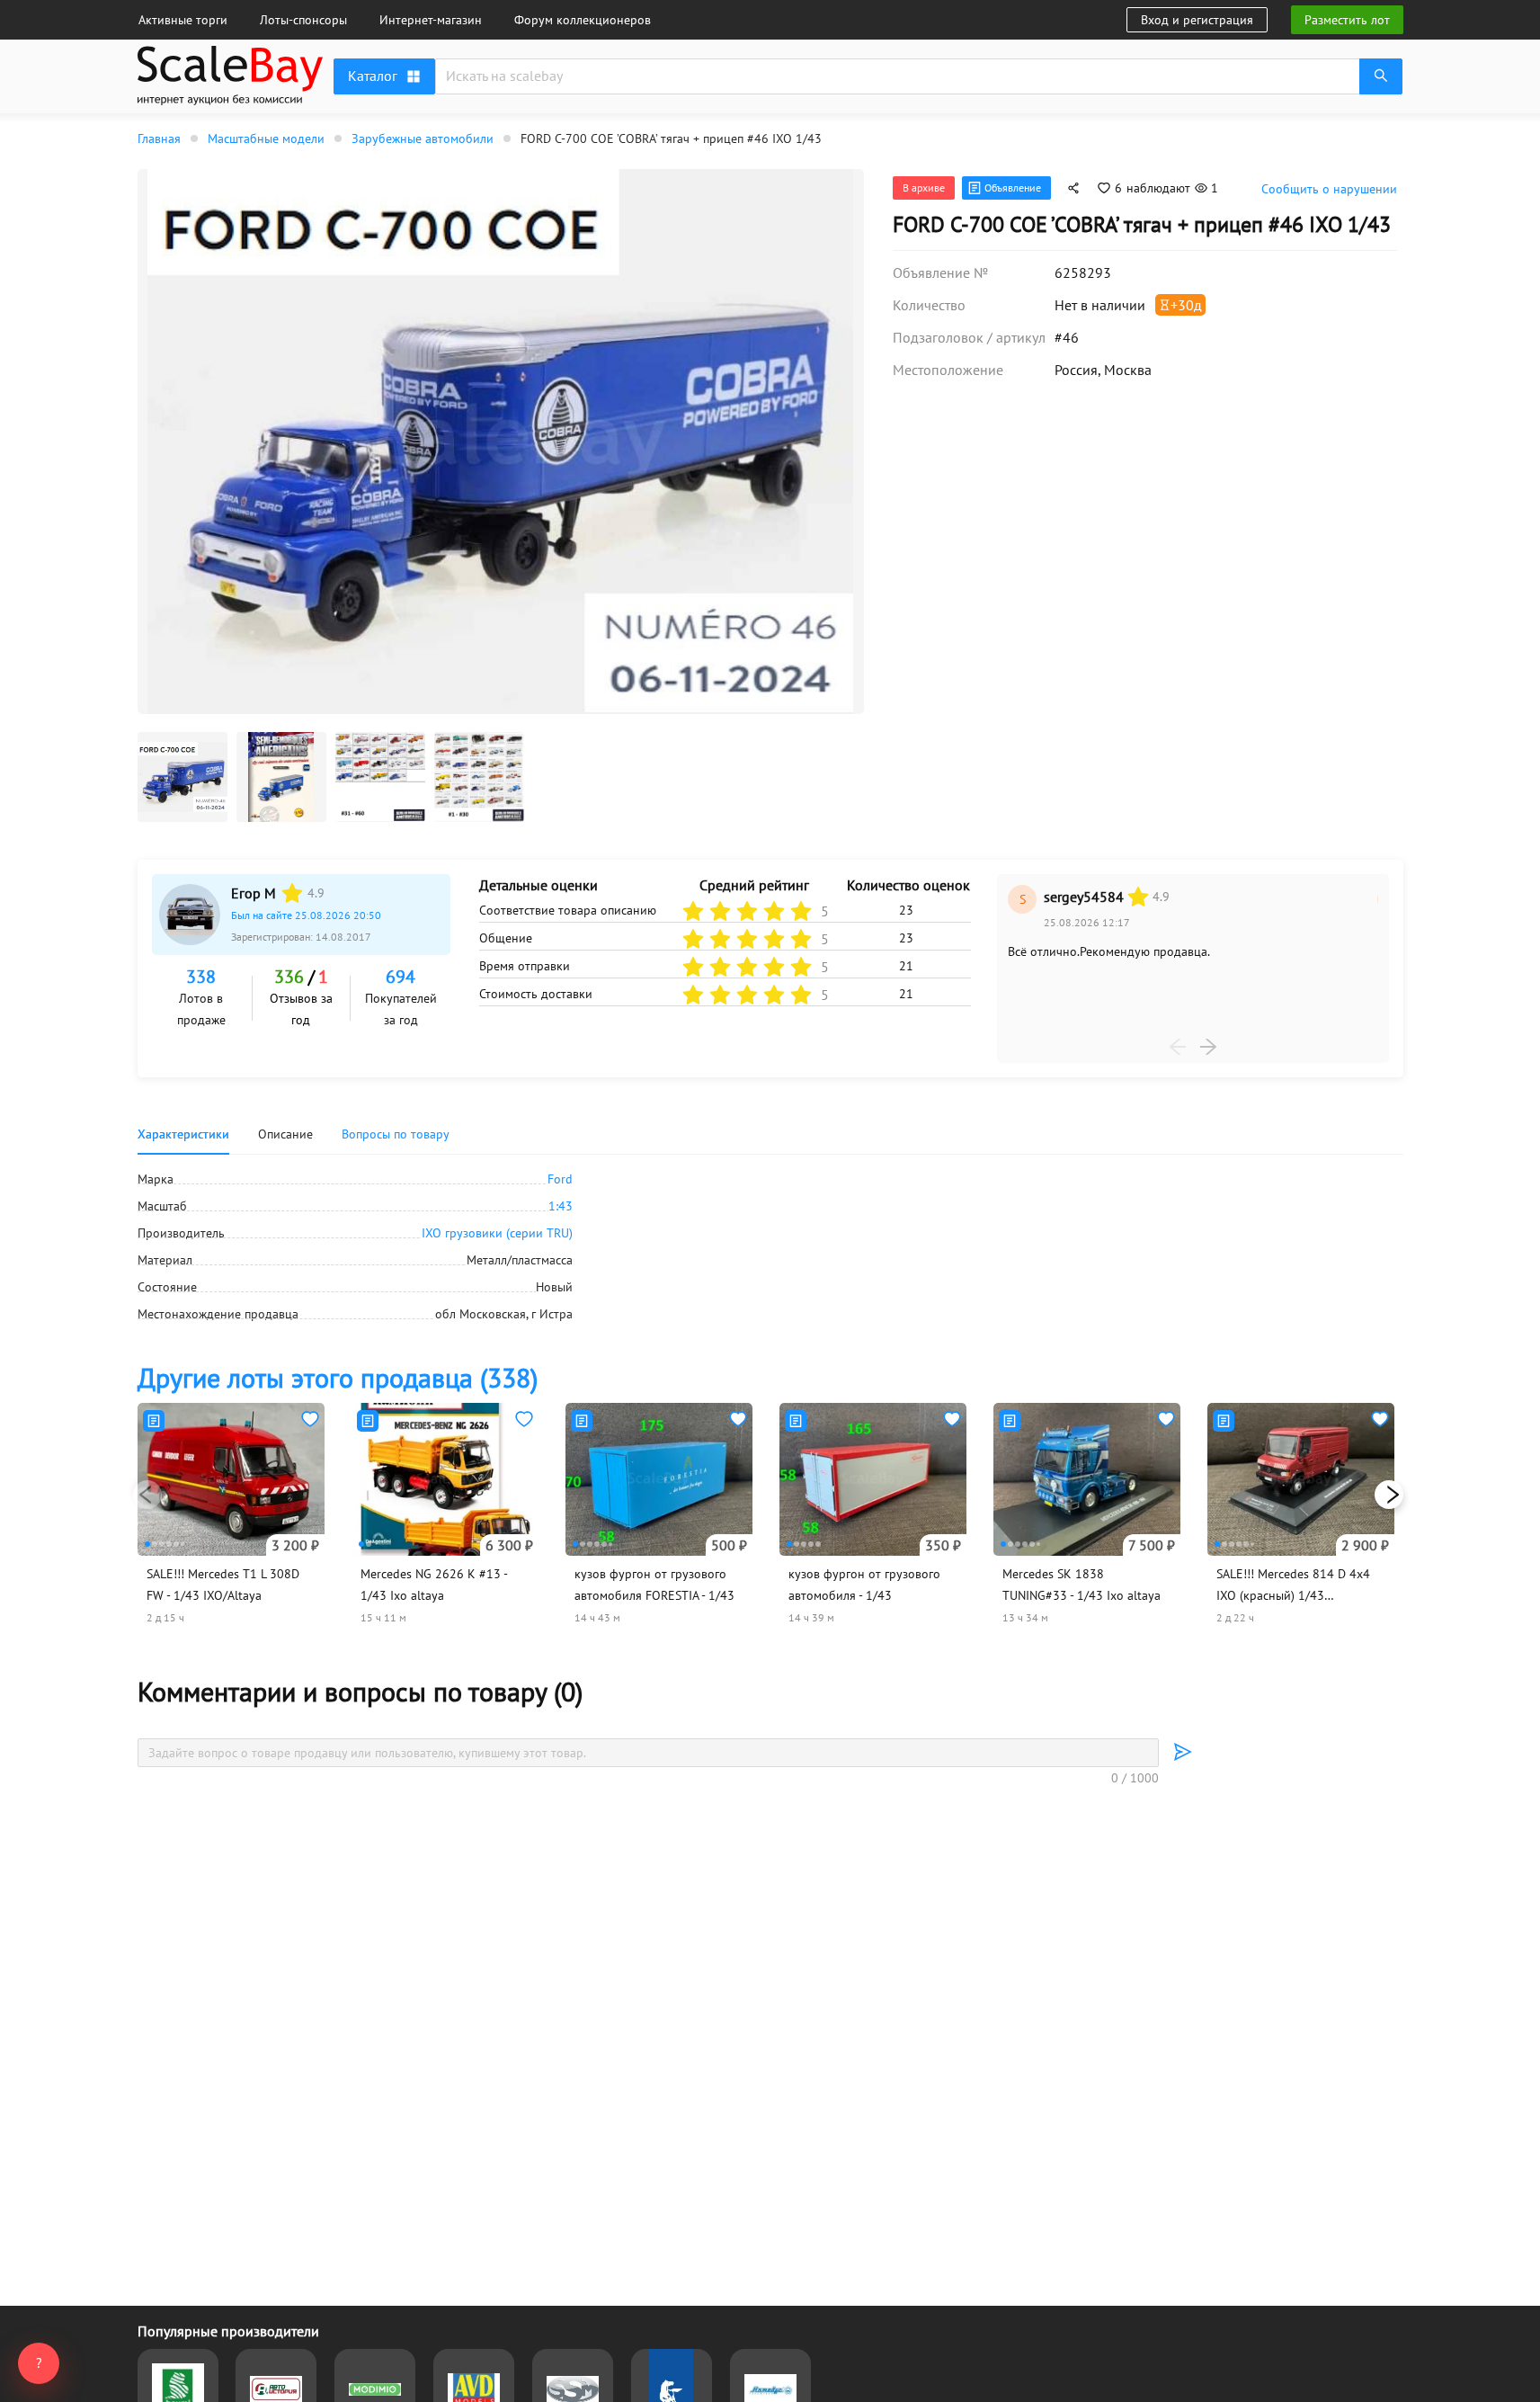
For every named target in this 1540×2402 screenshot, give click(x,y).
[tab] (396, 1134)
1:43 (561, 1206)
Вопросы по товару (396, 1134)
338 (201, 977)
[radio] (292, 893)
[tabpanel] (770, 1246)
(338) (338, 1377)
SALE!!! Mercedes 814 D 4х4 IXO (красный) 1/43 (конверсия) (1293, 1595)
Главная (159, 138)
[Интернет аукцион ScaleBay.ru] (230, 101)
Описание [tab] (285, 1134)
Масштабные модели (266, 138)
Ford (560, 1179)
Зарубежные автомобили (423, 138)
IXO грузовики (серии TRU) (497, 1233)
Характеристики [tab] (183, 1134)
